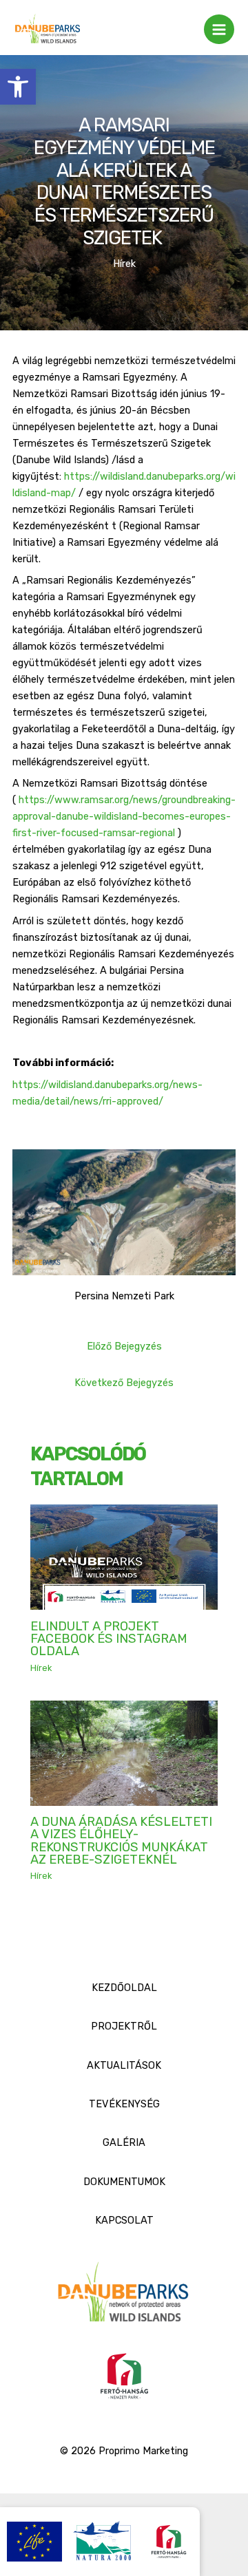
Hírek (124, 264)
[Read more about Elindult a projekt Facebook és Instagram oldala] (124, 1557)
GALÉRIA (124, 2142)
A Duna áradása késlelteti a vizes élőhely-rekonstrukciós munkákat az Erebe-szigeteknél (121, 1841)
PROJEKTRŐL (124, 2026)
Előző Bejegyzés (124, 1346)
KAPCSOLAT (124, 2220)
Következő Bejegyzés (124, 1383)
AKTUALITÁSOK (124, 2065)
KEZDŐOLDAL (124, 1988)
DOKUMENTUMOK (124, 2182)
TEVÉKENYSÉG (124, 2104)
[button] (18, 87)
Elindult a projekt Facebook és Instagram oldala (109, 1639)
